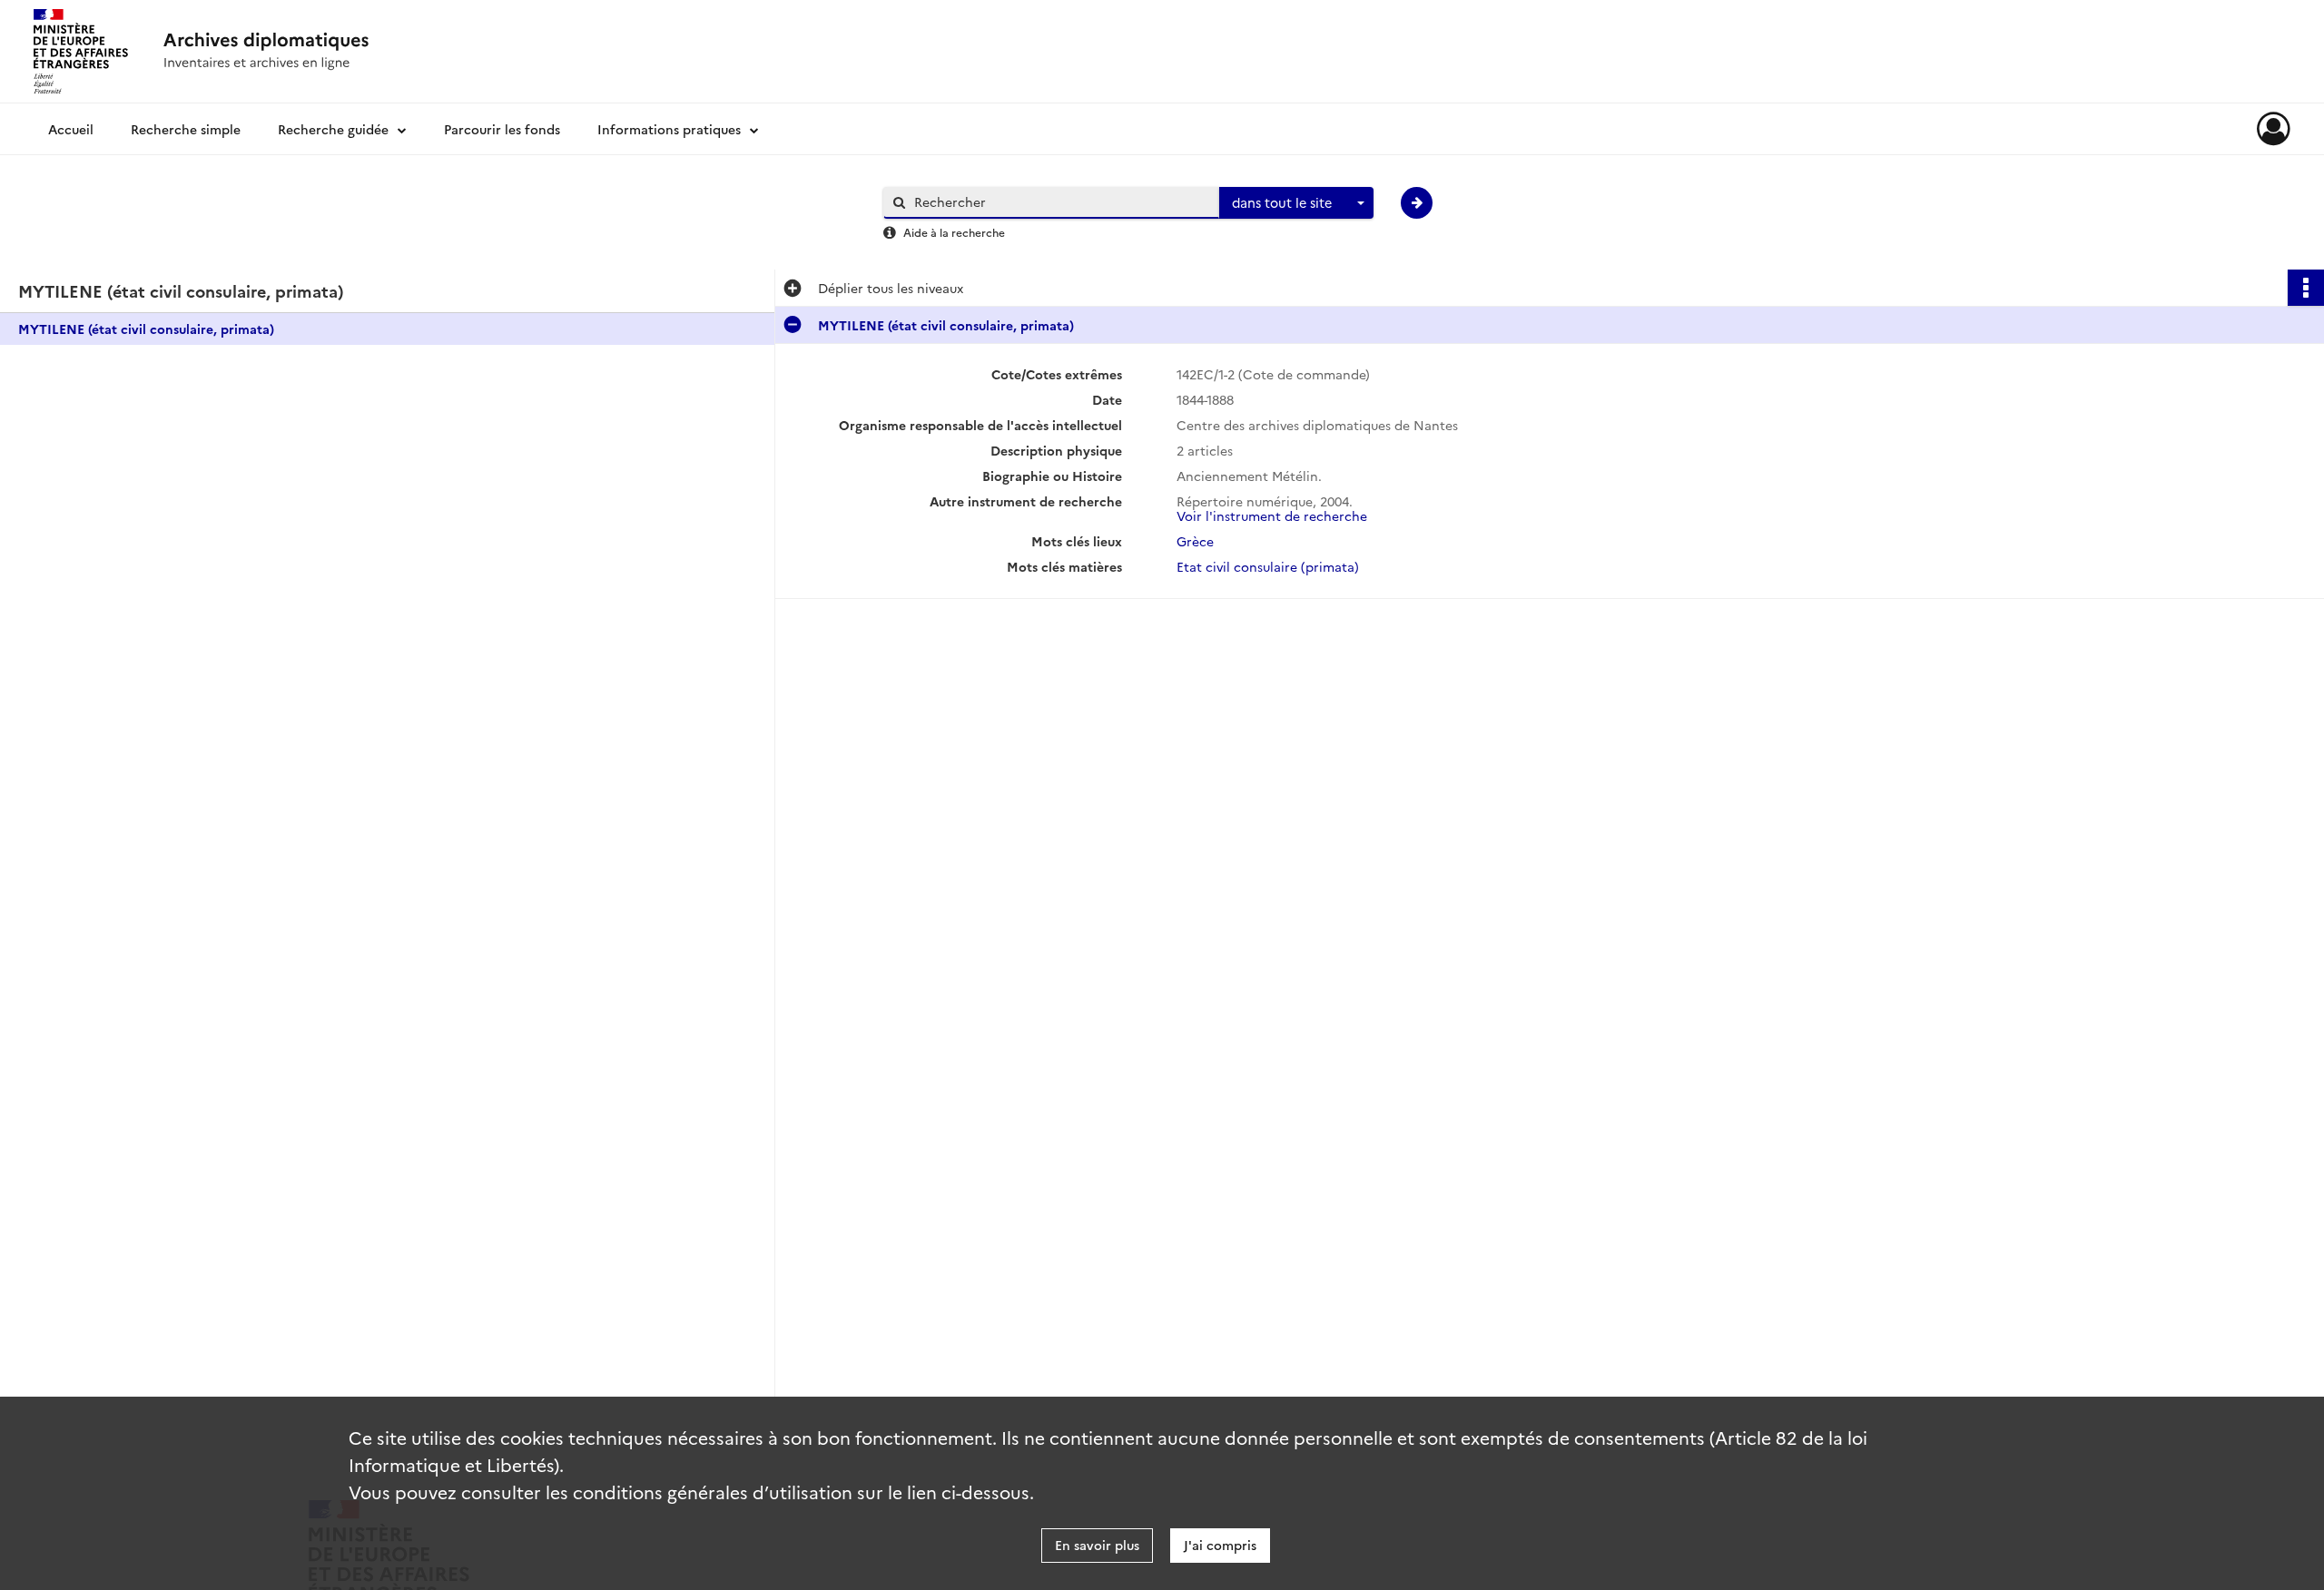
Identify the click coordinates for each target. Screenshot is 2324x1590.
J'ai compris (1220, 1545)
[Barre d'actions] (2306, 288)
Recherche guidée (333, 129)
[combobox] (1296, 203)
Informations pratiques (669, 129)
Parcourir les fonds (502, 129)
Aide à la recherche (954, 232)
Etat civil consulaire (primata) (1268, 566)
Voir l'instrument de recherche (1272, 515)
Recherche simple (186, 129)
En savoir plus (1097, 1545)
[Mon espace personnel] (2274, 129)
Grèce (1195, 541)
